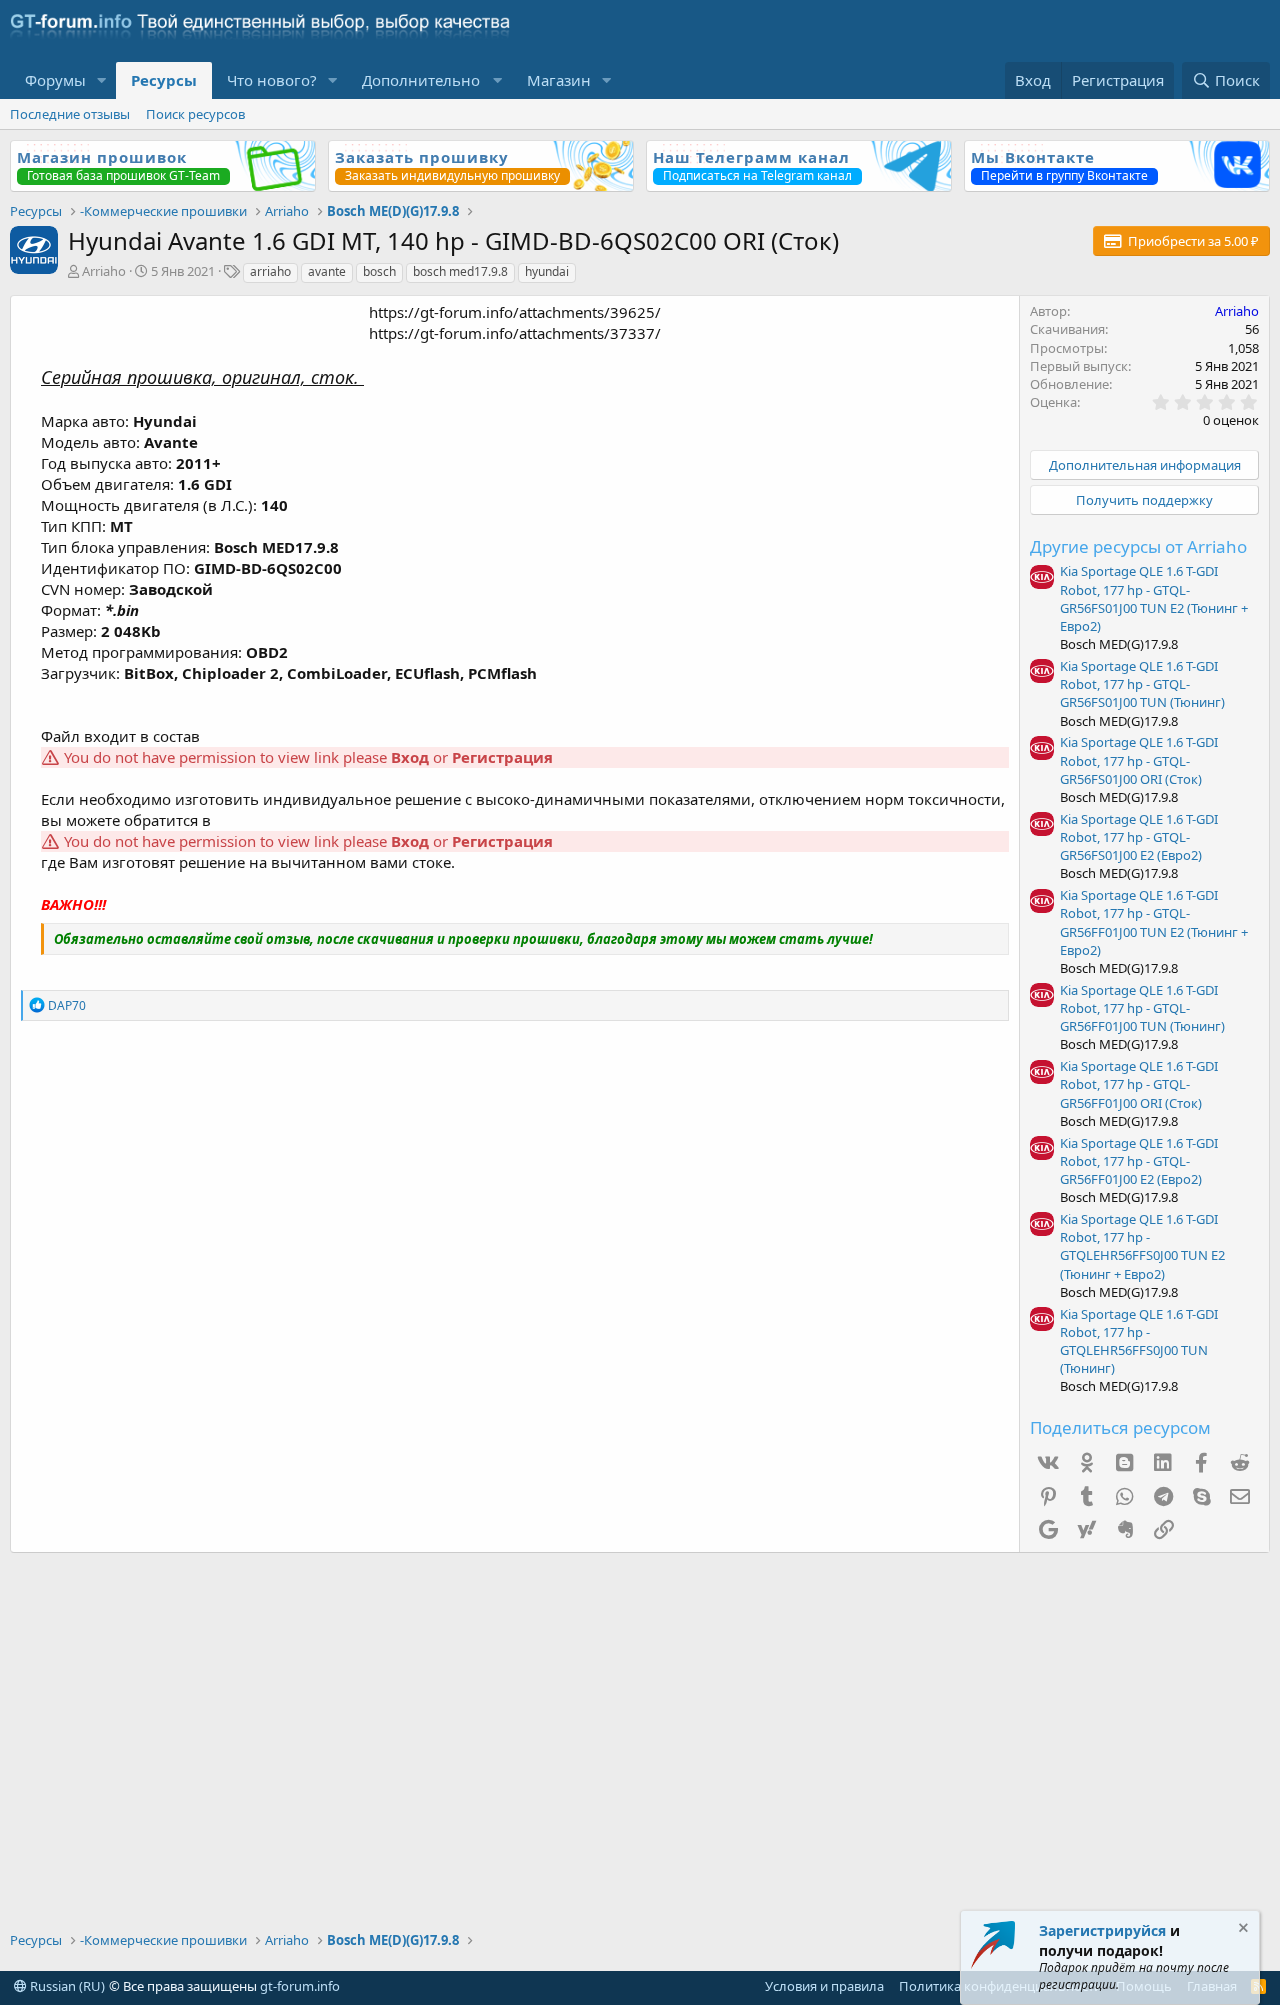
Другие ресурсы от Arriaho (1138, 546)
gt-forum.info (300, 1986)
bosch (379, 271)
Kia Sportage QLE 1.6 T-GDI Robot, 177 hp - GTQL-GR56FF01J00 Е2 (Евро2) (1139, 1161)
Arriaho (104, 271)
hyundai (547, 271)
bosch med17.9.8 (460, 271)
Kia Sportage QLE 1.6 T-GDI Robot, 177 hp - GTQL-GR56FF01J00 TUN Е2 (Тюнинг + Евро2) (1154, 922)
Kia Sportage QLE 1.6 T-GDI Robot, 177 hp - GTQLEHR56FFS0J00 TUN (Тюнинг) (1139, 1341)
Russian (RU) (66, 1986)
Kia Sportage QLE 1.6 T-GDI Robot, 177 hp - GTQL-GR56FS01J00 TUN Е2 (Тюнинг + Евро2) (1154, 598)
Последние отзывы (70, 114)
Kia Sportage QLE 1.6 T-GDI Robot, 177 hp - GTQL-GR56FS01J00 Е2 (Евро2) (1139, 837)
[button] (102, 80)
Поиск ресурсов (195, 114)
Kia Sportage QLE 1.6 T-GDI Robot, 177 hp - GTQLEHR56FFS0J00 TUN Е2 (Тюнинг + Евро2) (1142, 1246)
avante (327, 271)
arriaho (270, 271)
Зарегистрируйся (1102, 1930)
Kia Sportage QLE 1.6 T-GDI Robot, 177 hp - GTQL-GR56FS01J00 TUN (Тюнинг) (1142, 684)
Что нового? (272, 80)
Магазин (559, 80)
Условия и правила (824, 1986)
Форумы (55, 80)
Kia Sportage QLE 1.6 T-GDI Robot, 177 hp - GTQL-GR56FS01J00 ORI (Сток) (1139, 760)
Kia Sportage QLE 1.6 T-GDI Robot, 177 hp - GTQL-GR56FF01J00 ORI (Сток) (1139, 1084)
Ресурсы (164, 80)
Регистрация (502, 757)
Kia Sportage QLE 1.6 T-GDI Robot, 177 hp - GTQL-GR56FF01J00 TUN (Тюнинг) (1142, 1008)
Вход (410, 757)
